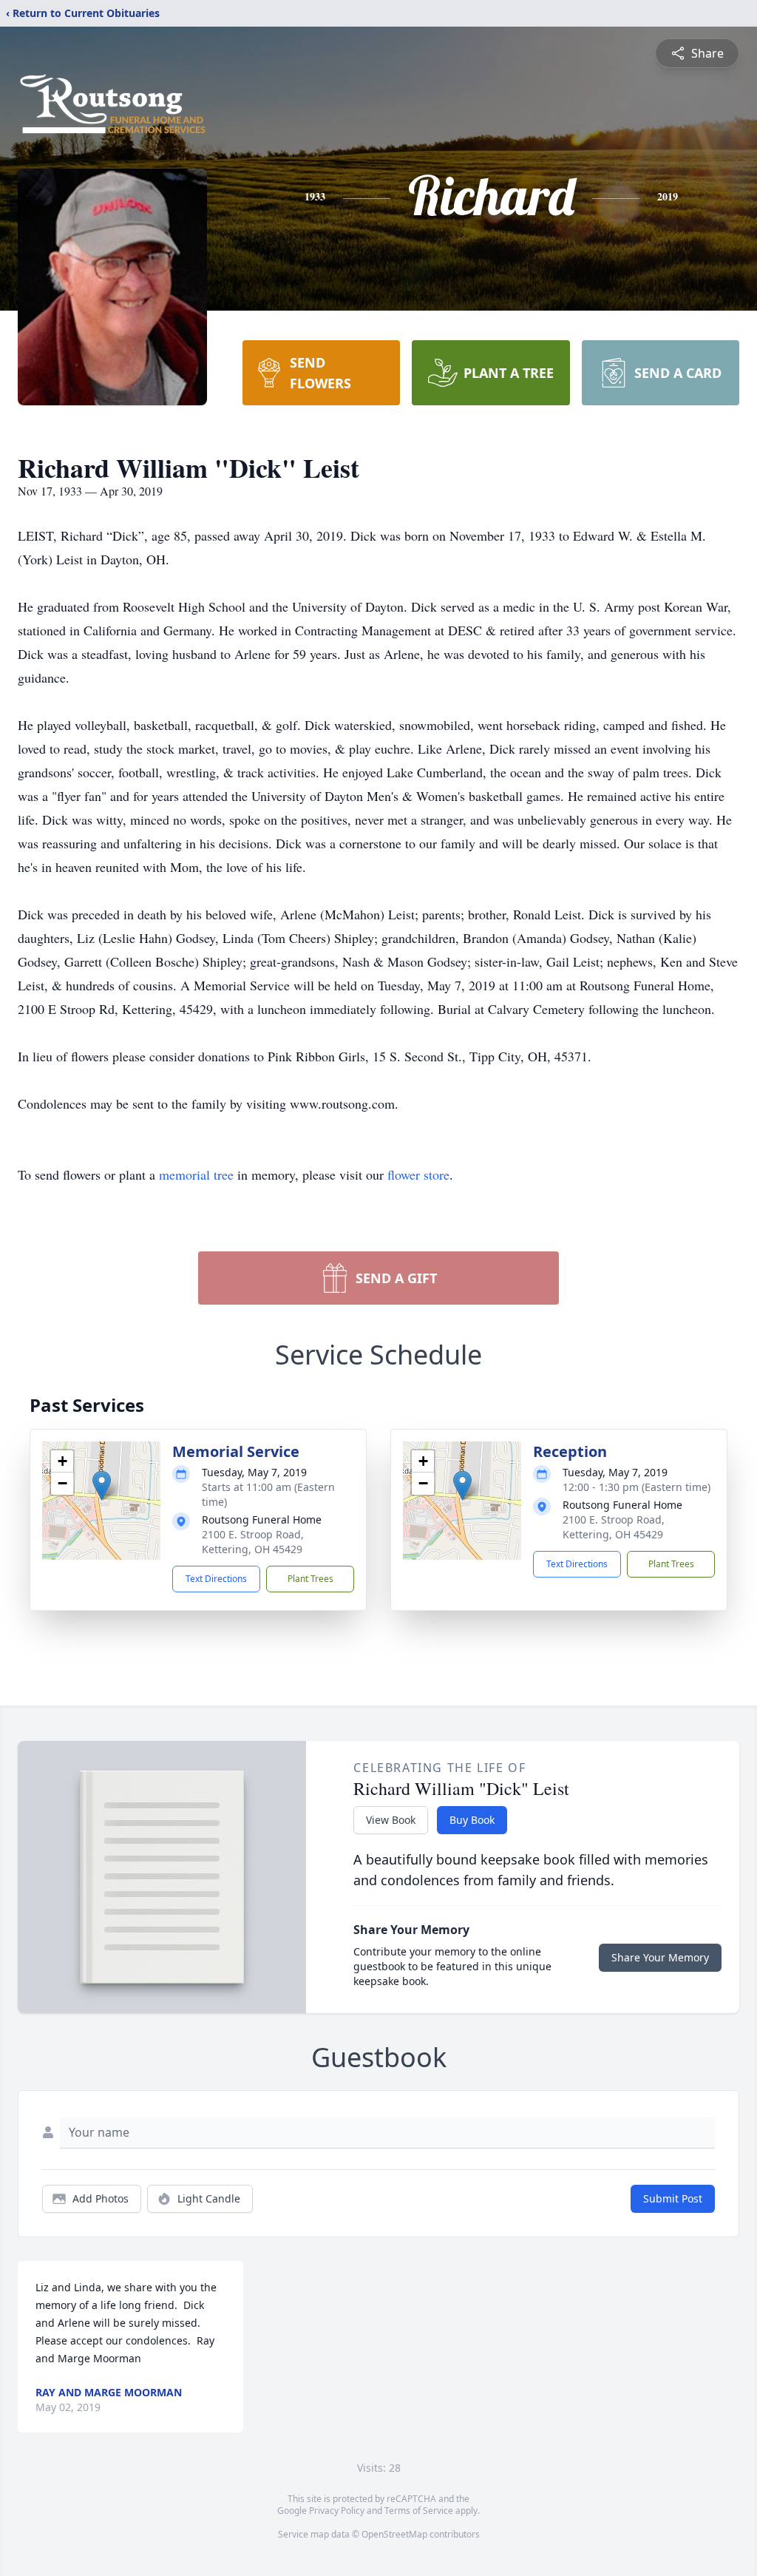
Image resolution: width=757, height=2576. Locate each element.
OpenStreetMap (394, 2534)
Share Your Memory (660, 1957)
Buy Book (472, 1820)
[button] (102, 1485)
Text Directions (216, 1579)
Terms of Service (419, 2511)
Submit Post (673, 2198)
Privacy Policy (337, 2511)
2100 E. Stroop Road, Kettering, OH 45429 (253, 1542)
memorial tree (196, 1174)
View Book (391, 1820)
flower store (418, 1174)
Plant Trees (310, 1579)
